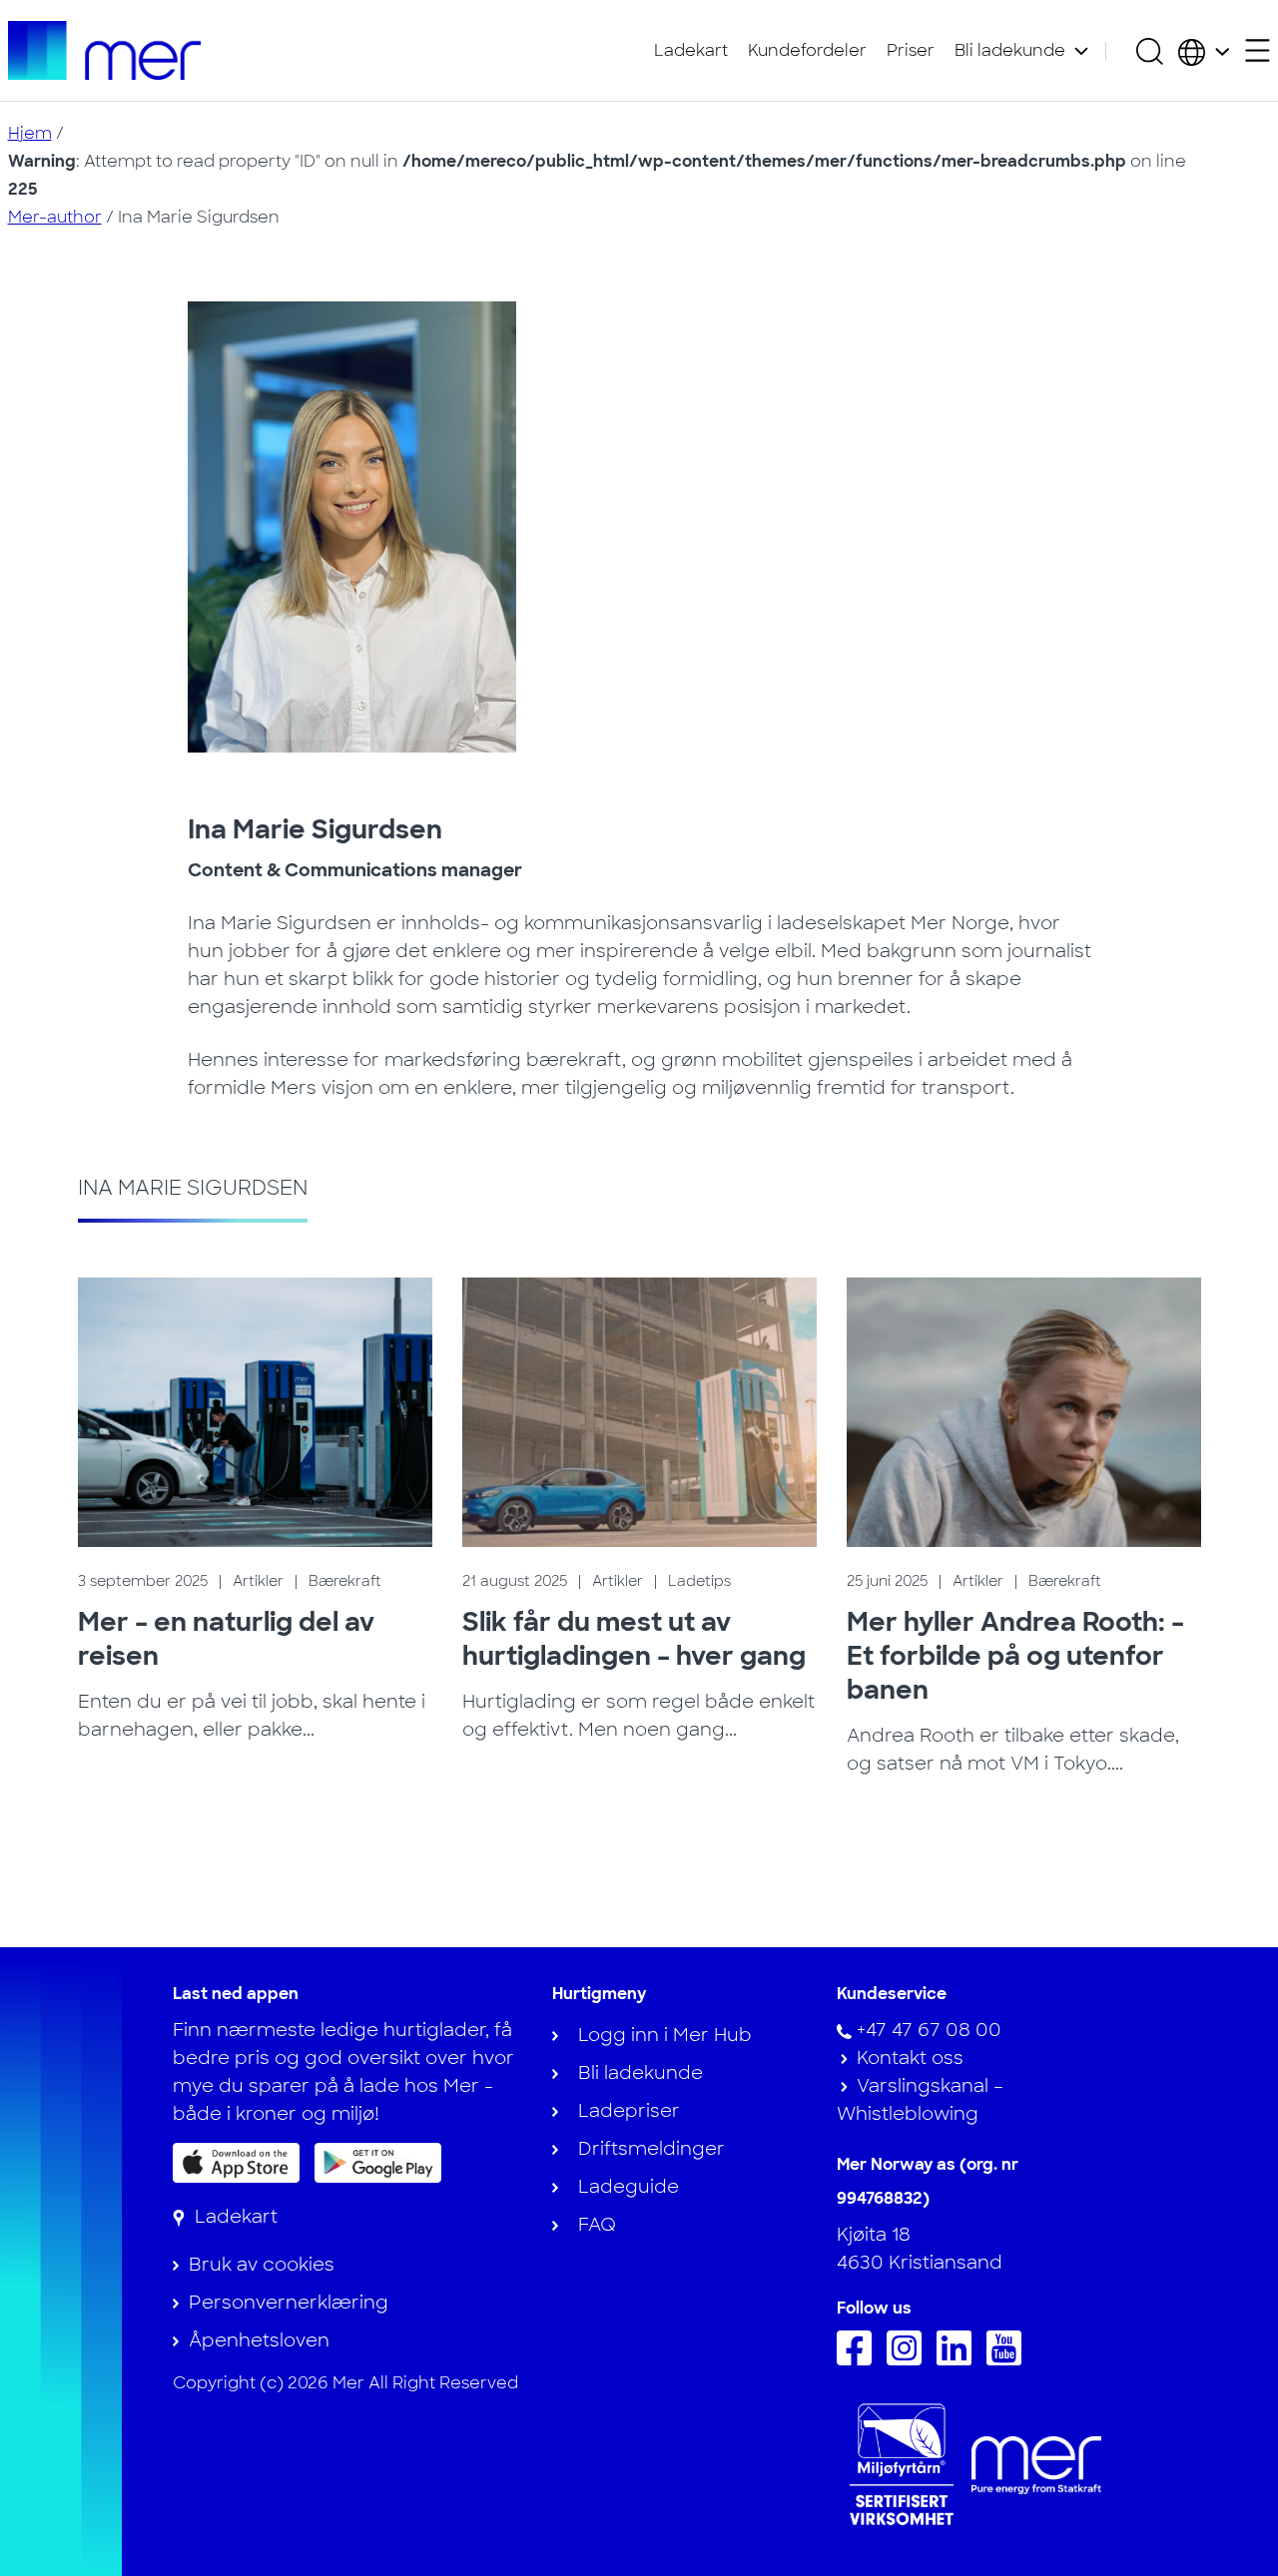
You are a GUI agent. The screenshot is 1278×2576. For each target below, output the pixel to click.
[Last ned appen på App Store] (236, 2163)
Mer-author (55, 217)
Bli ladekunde (1010, 50)
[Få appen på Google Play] (378, 2162)
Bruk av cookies (262, 2265)
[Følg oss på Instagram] (909, 2359)
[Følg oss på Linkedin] (959, 2359)
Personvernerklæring (289, 2303)
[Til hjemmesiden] (105, 50)
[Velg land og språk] (1204, 51)
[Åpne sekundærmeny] (1258, 50)
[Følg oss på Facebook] (859, 2359)
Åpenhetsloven (259, 2340)
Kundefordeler (807, 50)
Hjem (30, 133)
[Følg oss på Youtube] (1009, 2359)
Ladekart (691, 50)
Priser (911, 50)
